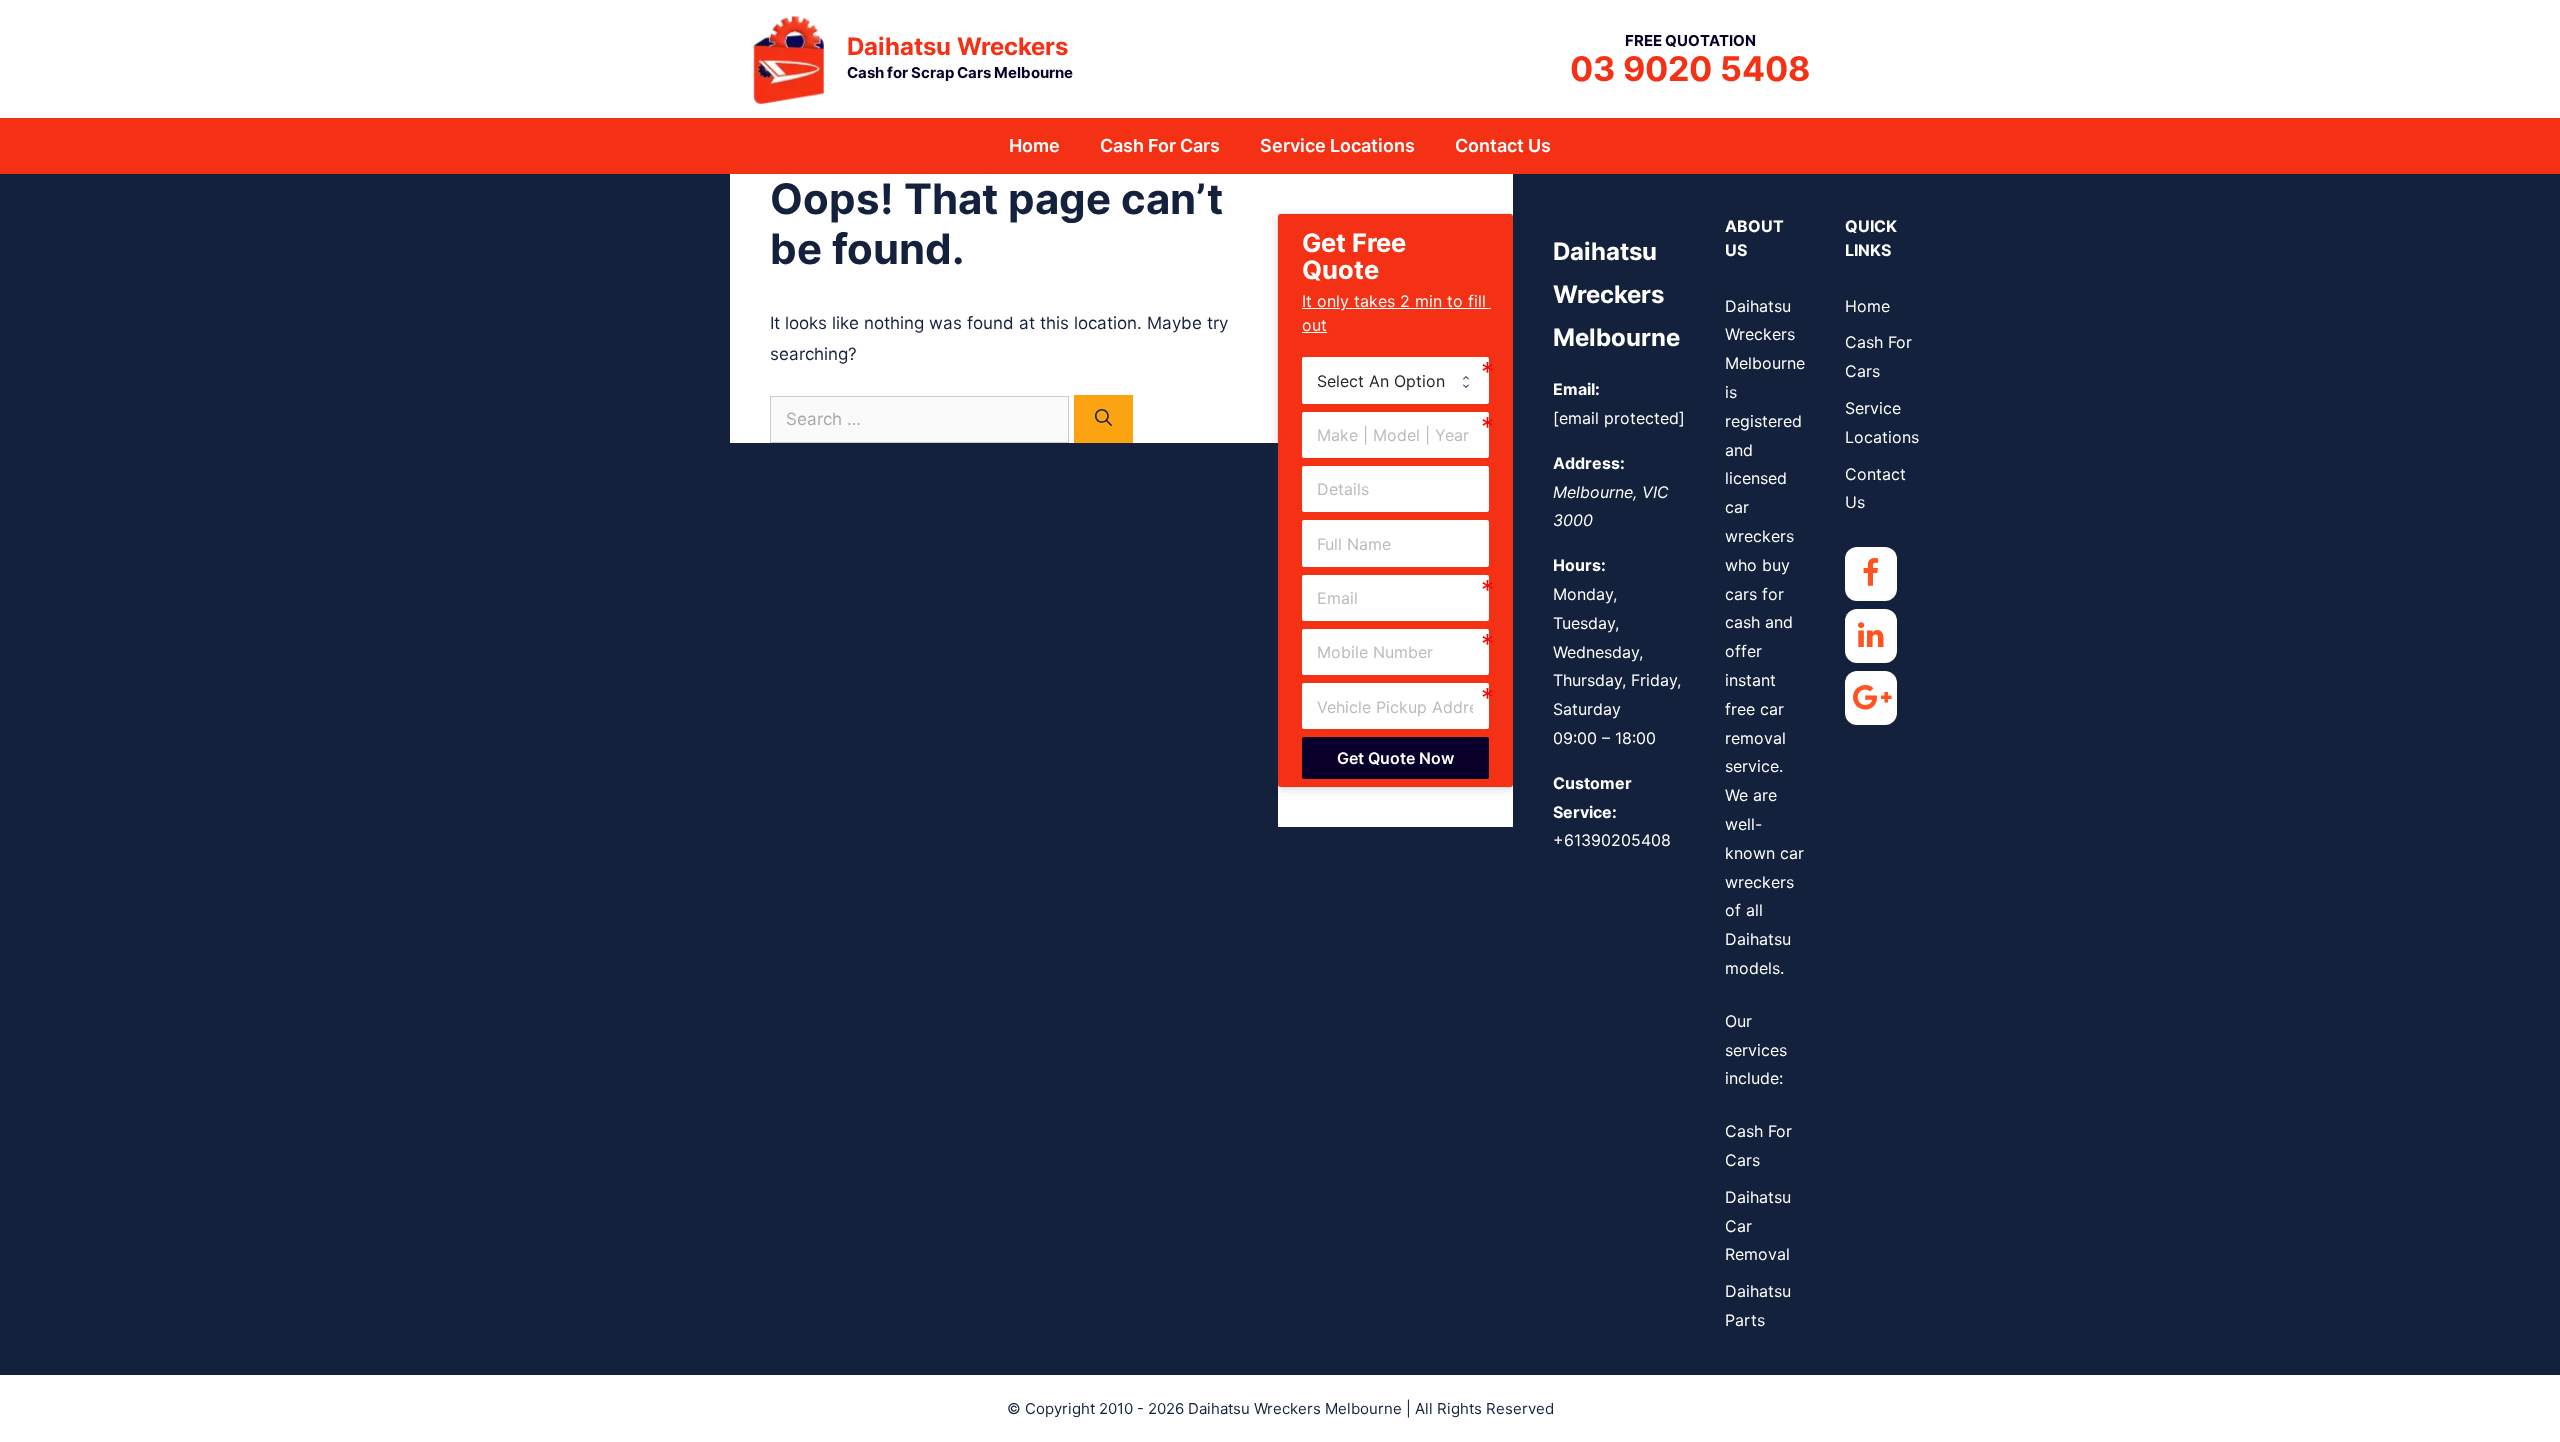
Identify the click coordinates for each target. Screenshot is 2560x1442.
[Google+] (1871, 698)
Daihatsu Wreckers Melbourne (1616, 294)
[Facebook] (1871, 574)
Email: (1576, 389)
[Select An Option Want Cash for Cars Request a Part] (1395, 380)
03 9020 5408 (1690, 68)
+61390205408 (1612, 840)
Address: (1589, 463)
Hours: (1579, 565)
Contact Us (1503, 145)
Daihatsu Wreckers (957, 46)
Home (1034, 145)
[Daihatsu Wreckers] (790, 57)
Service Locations (1337, 145)
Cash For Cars (1160, 145)
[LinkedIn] (1871, 636)
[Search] (1103, 419)
